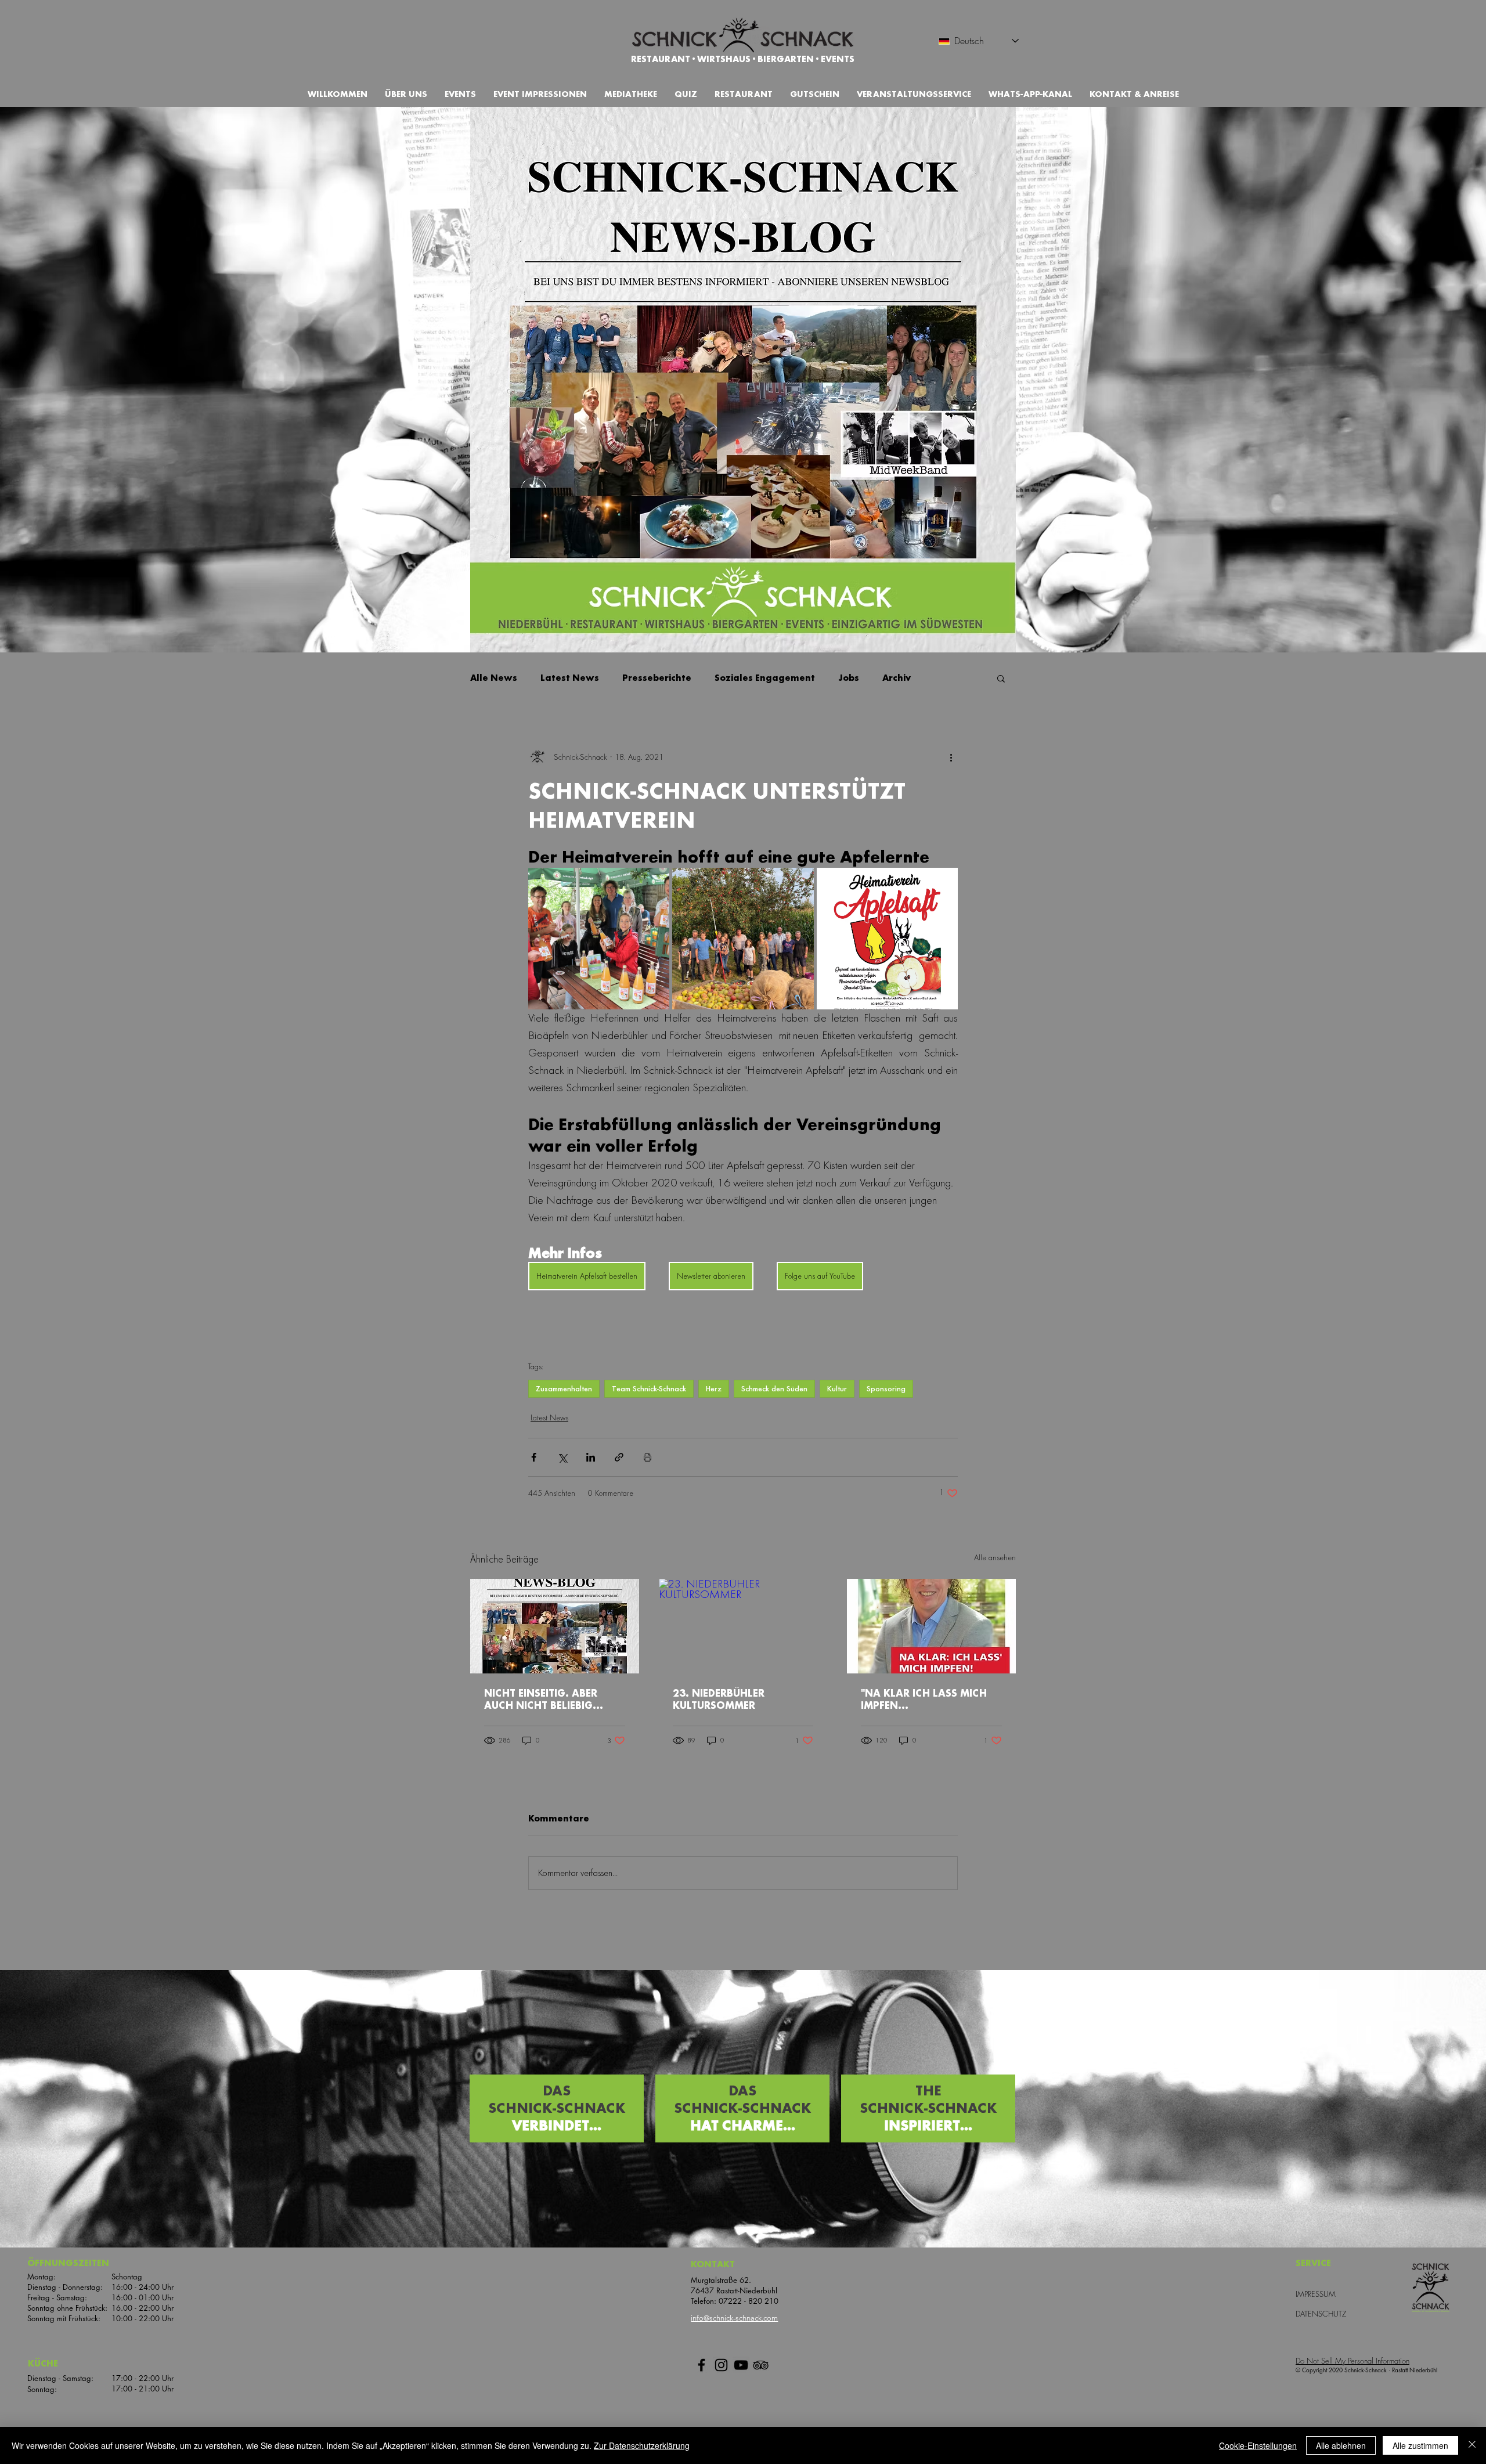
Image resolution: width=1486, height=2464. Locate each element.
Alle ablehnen (1341, 2445)
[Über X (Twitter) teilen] (562, 1457)
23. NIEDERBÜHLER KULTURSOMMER (719, 1700)
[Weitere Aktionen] (951, 757)
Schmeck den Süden (774, 1389)
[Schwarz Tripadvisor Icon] (761, 2365)
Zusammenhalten (564, 1389)
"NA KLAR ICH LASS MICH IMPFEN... (924, 1700)
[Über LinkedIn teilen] (591, 1457)
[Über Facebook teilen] (534, 1457)
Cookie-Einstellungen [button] (1258, 2445)
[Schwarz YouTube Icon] (741, 2365)
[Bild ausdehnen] (599, 938)
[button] (815, 94)
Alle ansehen (995, 1558)
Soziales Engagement (765, 678)
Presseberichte (657, 678)
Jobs (849, 678)
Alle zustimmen (1420, 2445)
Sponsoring (886, 1389)
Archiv (897, 678)
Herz (714, 1389)
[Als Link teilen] (619, 1457)
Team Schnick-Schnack (649, 1389)
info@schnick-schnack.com (734, 2318)
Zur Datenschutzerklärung (642, 2445)
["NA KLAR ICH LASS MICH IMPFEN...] (931, 1626)
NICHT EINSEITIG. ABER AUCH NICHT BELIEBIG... (544, 1700)
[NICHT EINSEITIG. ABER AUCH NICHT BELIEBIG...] (555, 1626)
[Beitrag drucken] (648, 1457)
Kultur (837, 1389)
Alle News (494, 678)
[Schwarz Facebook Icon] (701, 2365)
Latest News (570, 678)
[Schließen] (1472, 2445)
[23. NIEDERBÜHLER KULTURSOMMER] (743, 1626)
